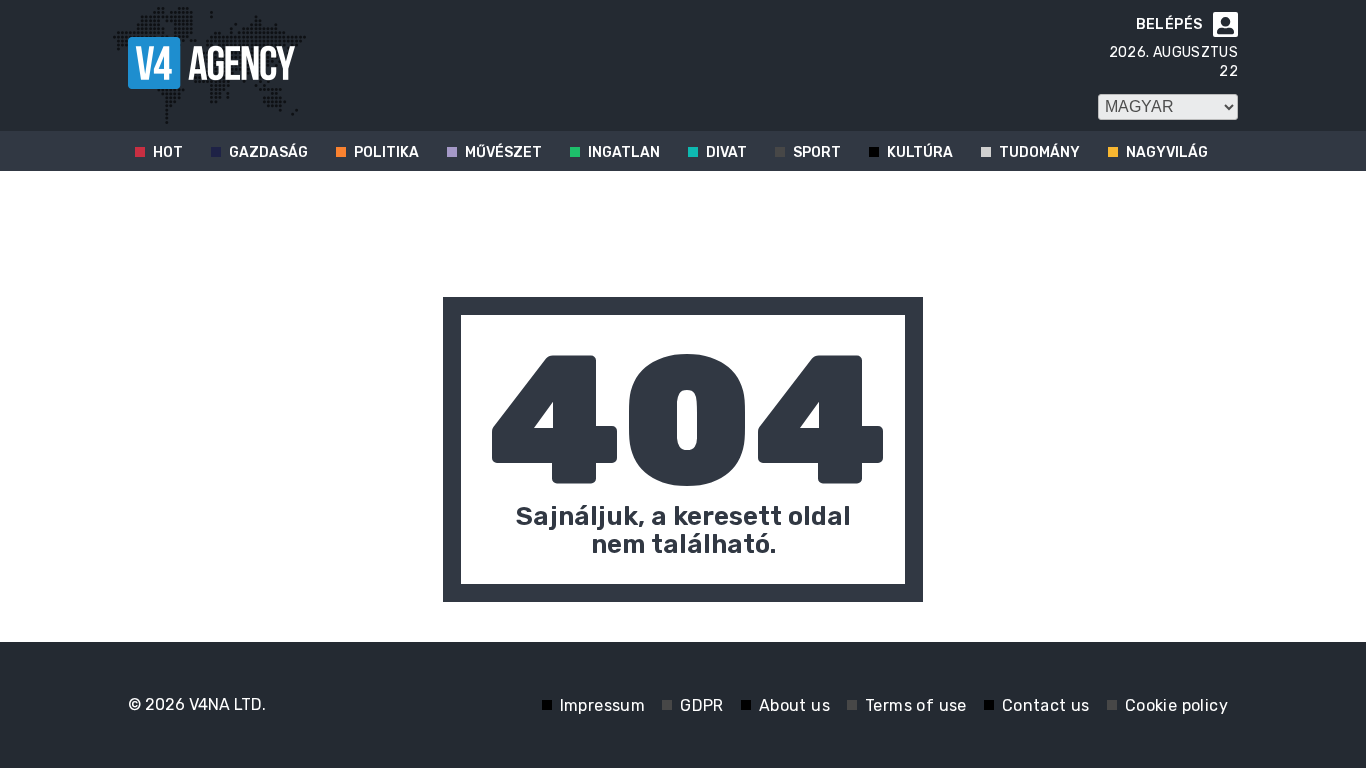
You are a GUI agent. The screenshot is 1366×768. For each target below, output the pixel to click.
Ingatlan (624, 152)
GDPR (702, 705)
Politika (386, 152)
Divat (726, 152)
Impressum (603, 705)
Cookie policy (1176, 705)
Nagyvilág (1167, 152)
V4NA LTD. (227, 704)
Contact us (1046, 705)
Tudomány (1039, 152)
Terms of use (916, 705)
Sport (817, 152)
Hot (168, 152)
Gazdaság (268, 152)
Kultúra (920, 152)
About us (794, 705)
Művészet (503, 152)
